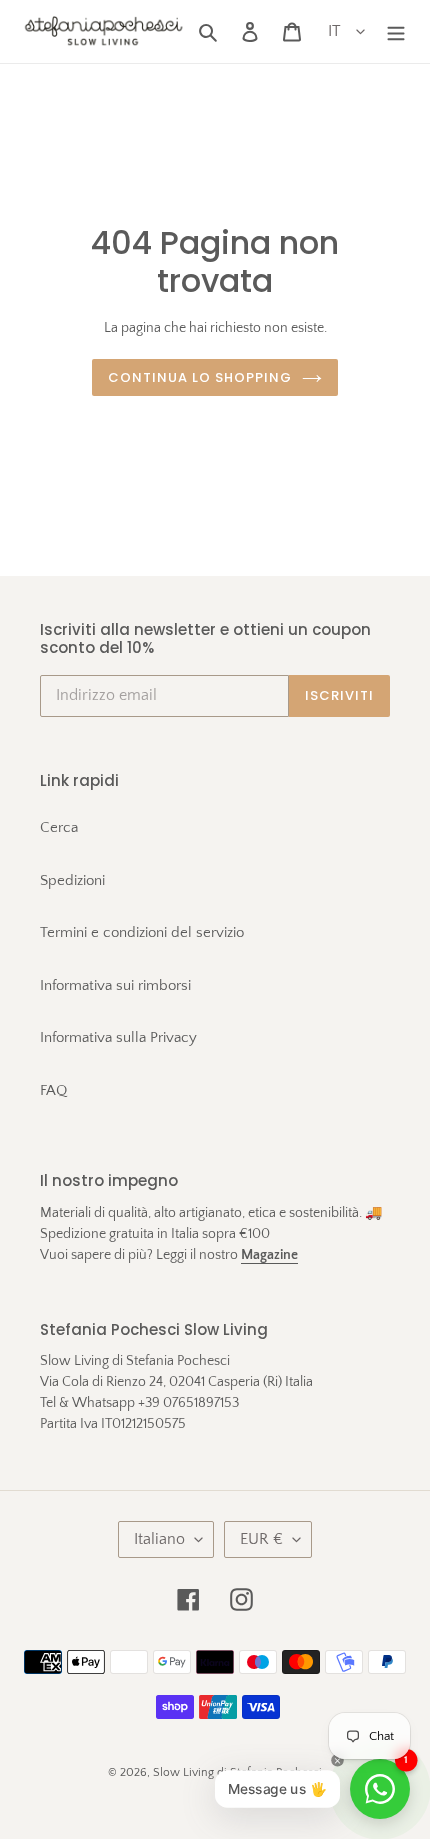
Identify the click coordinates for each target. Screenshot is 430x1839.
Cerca (59, 827)
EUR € (261, 1539)
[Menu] (396, 31)
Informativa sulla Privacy (118, 1037)
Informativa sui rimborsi (115, 985)
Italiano (159, 1539)
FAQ (53, 1090)
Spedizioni (72, 880)
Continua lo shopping (200, 377)
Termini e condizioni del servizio (142, 932)
